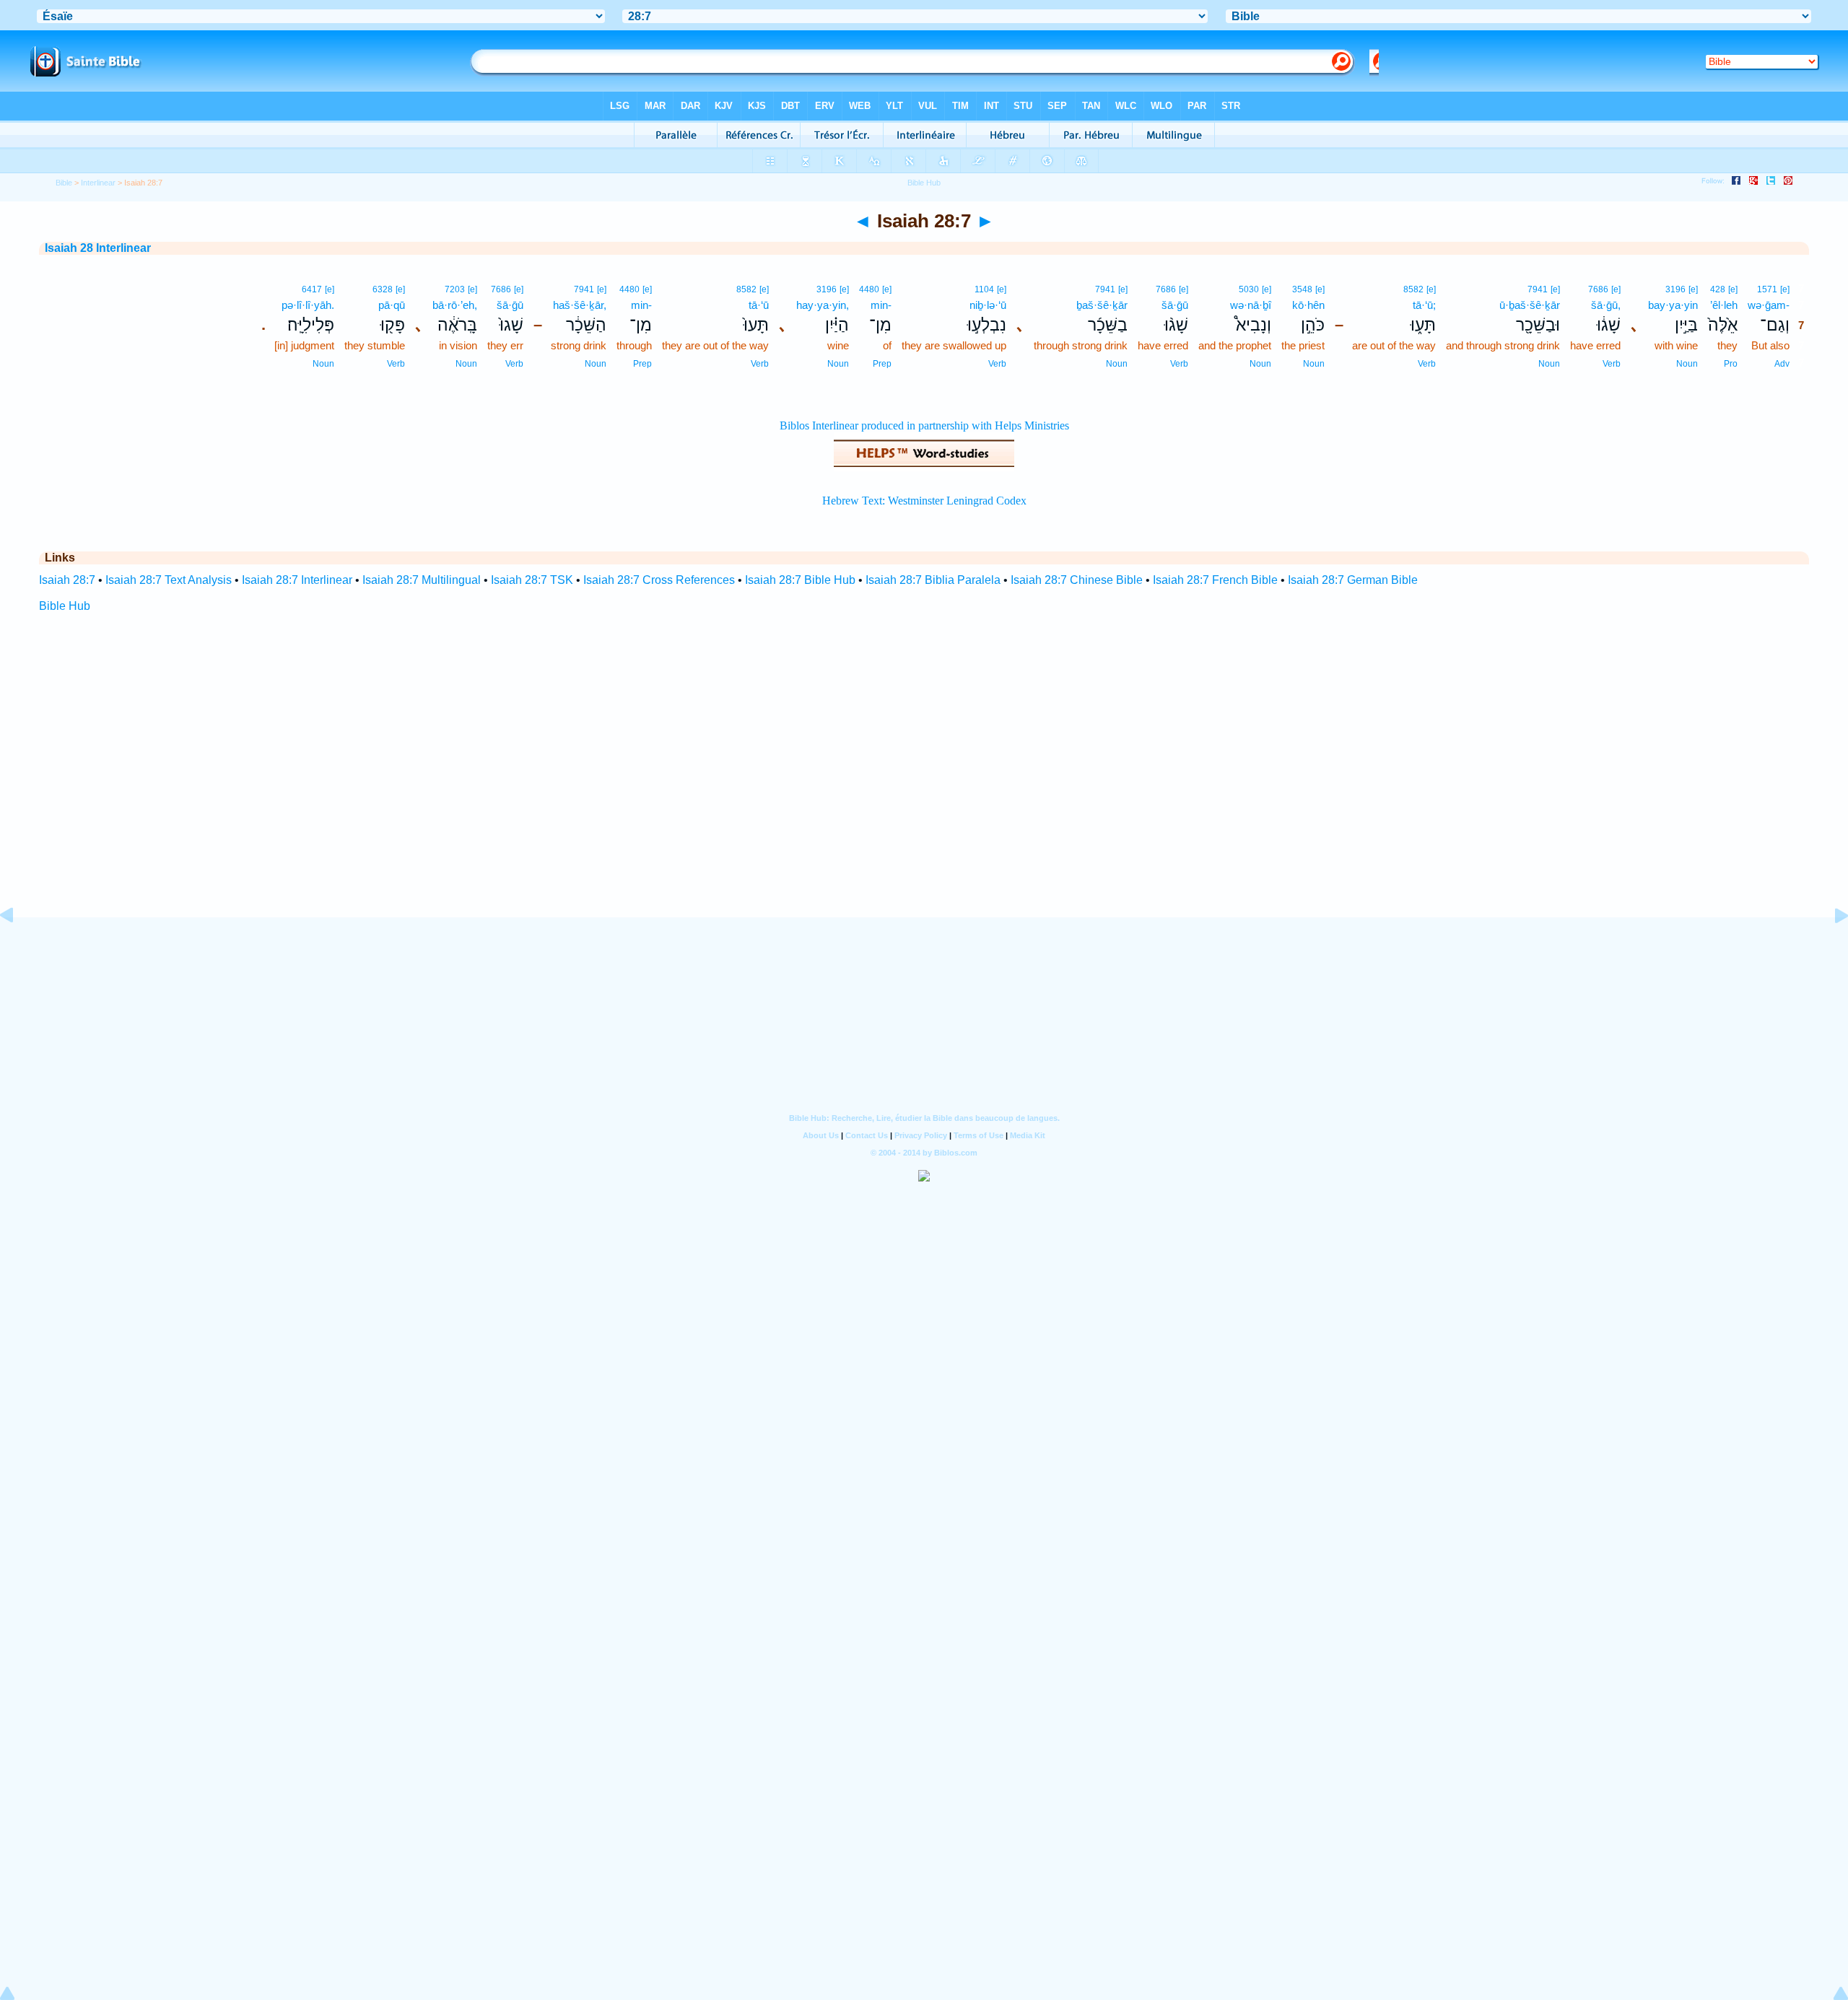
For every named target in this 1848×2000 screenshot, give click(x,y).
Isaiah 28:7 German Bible (1353, 580)
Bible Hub (65, 606)
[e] (1785, 289)
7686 (1598, 289)
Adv (1782, 364)
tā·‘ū (759, 305)
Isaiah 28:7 (67, 580)
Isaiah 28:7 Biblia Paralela (933, 580)
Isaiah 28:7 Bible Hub (800, 580)
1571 (1767, 289)
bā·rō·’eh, (455, 305)
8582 (1413, 289)
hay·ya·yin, (823, 305)
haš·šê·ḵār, (580, 305)
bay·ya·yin (1673, 305)
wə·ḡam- (1769, 305)
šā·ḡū (1175, 305)
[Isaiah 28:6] (18, 948)
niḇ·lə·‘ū (988, 305)
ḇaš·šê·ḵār (1102, 305)
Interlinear (98, 183)
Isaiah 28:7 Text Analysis (169, 580)
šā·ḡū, (1606, 305)
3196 (1675, 289)
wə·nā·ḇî (1251, 305)
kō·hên (1308, 305)
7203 (455, 289)
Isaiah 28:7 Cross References (659, 580)
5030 (1249, 289)
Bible (64, 183)
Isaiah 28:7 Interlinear (297, 580)
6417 (312, 289)
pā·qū (392, 305)
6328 (383, 289)
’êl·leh (1724, 305)
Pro (1731, 364)
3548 (1302, 289)
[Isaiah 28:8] (1830, 948)
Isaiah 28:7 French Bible (1215, 580)
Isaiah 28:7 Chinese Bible (1077, 580)
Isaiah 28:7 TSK (532, 580)
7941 (1538, 289)
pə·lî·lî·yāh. (308, 305)
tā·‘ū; (1424, 305)
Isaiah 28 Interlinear (98, 248)
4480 (869, 289)
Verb (1612, 364)
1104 (984, 289)
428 (1718, 289)
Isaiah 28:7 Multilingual (422, 580)
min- (881, 305)
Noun (1687, 364)
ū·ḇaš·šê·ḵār (1530, 305)
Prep (882, 364)
